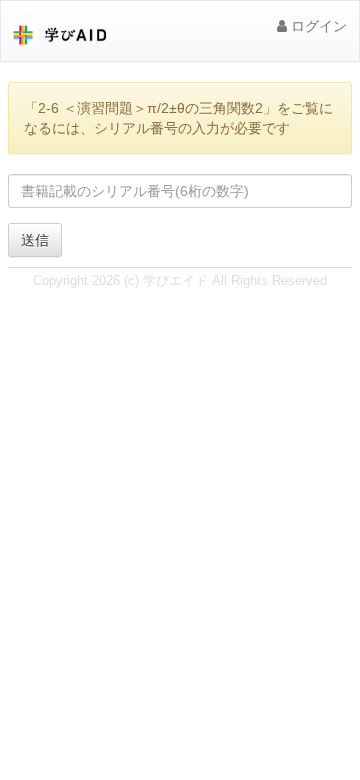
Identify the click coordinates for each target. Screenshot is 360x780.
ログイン (317, 26)
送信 (35, 240)
